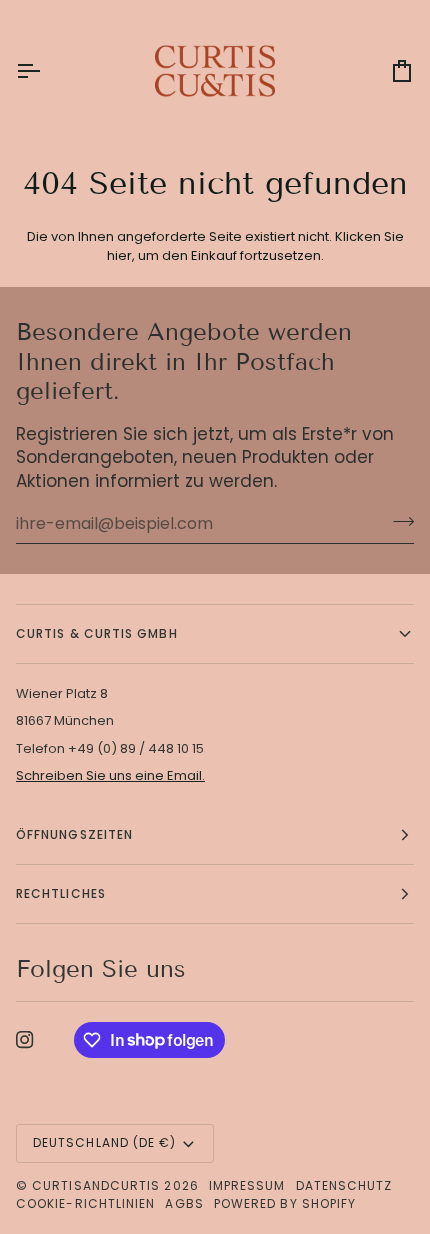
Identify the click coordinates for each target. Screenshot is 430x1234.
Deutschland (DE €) (104, 1142)
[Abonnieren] (397, 521)
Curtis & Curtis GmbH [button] (97, 633)
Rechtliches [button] (61, 893)
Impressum (247, 1185)
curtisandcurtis (96, 1185)
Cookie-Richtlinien (85, 1203)
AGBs (184, 1203)
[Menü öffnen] (46, 70)
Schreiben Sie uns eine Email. (110, 775)
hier (119, 255)
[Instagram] (25, 1040)
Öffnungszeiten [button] (74, 834)
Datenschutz (344, 1185)
